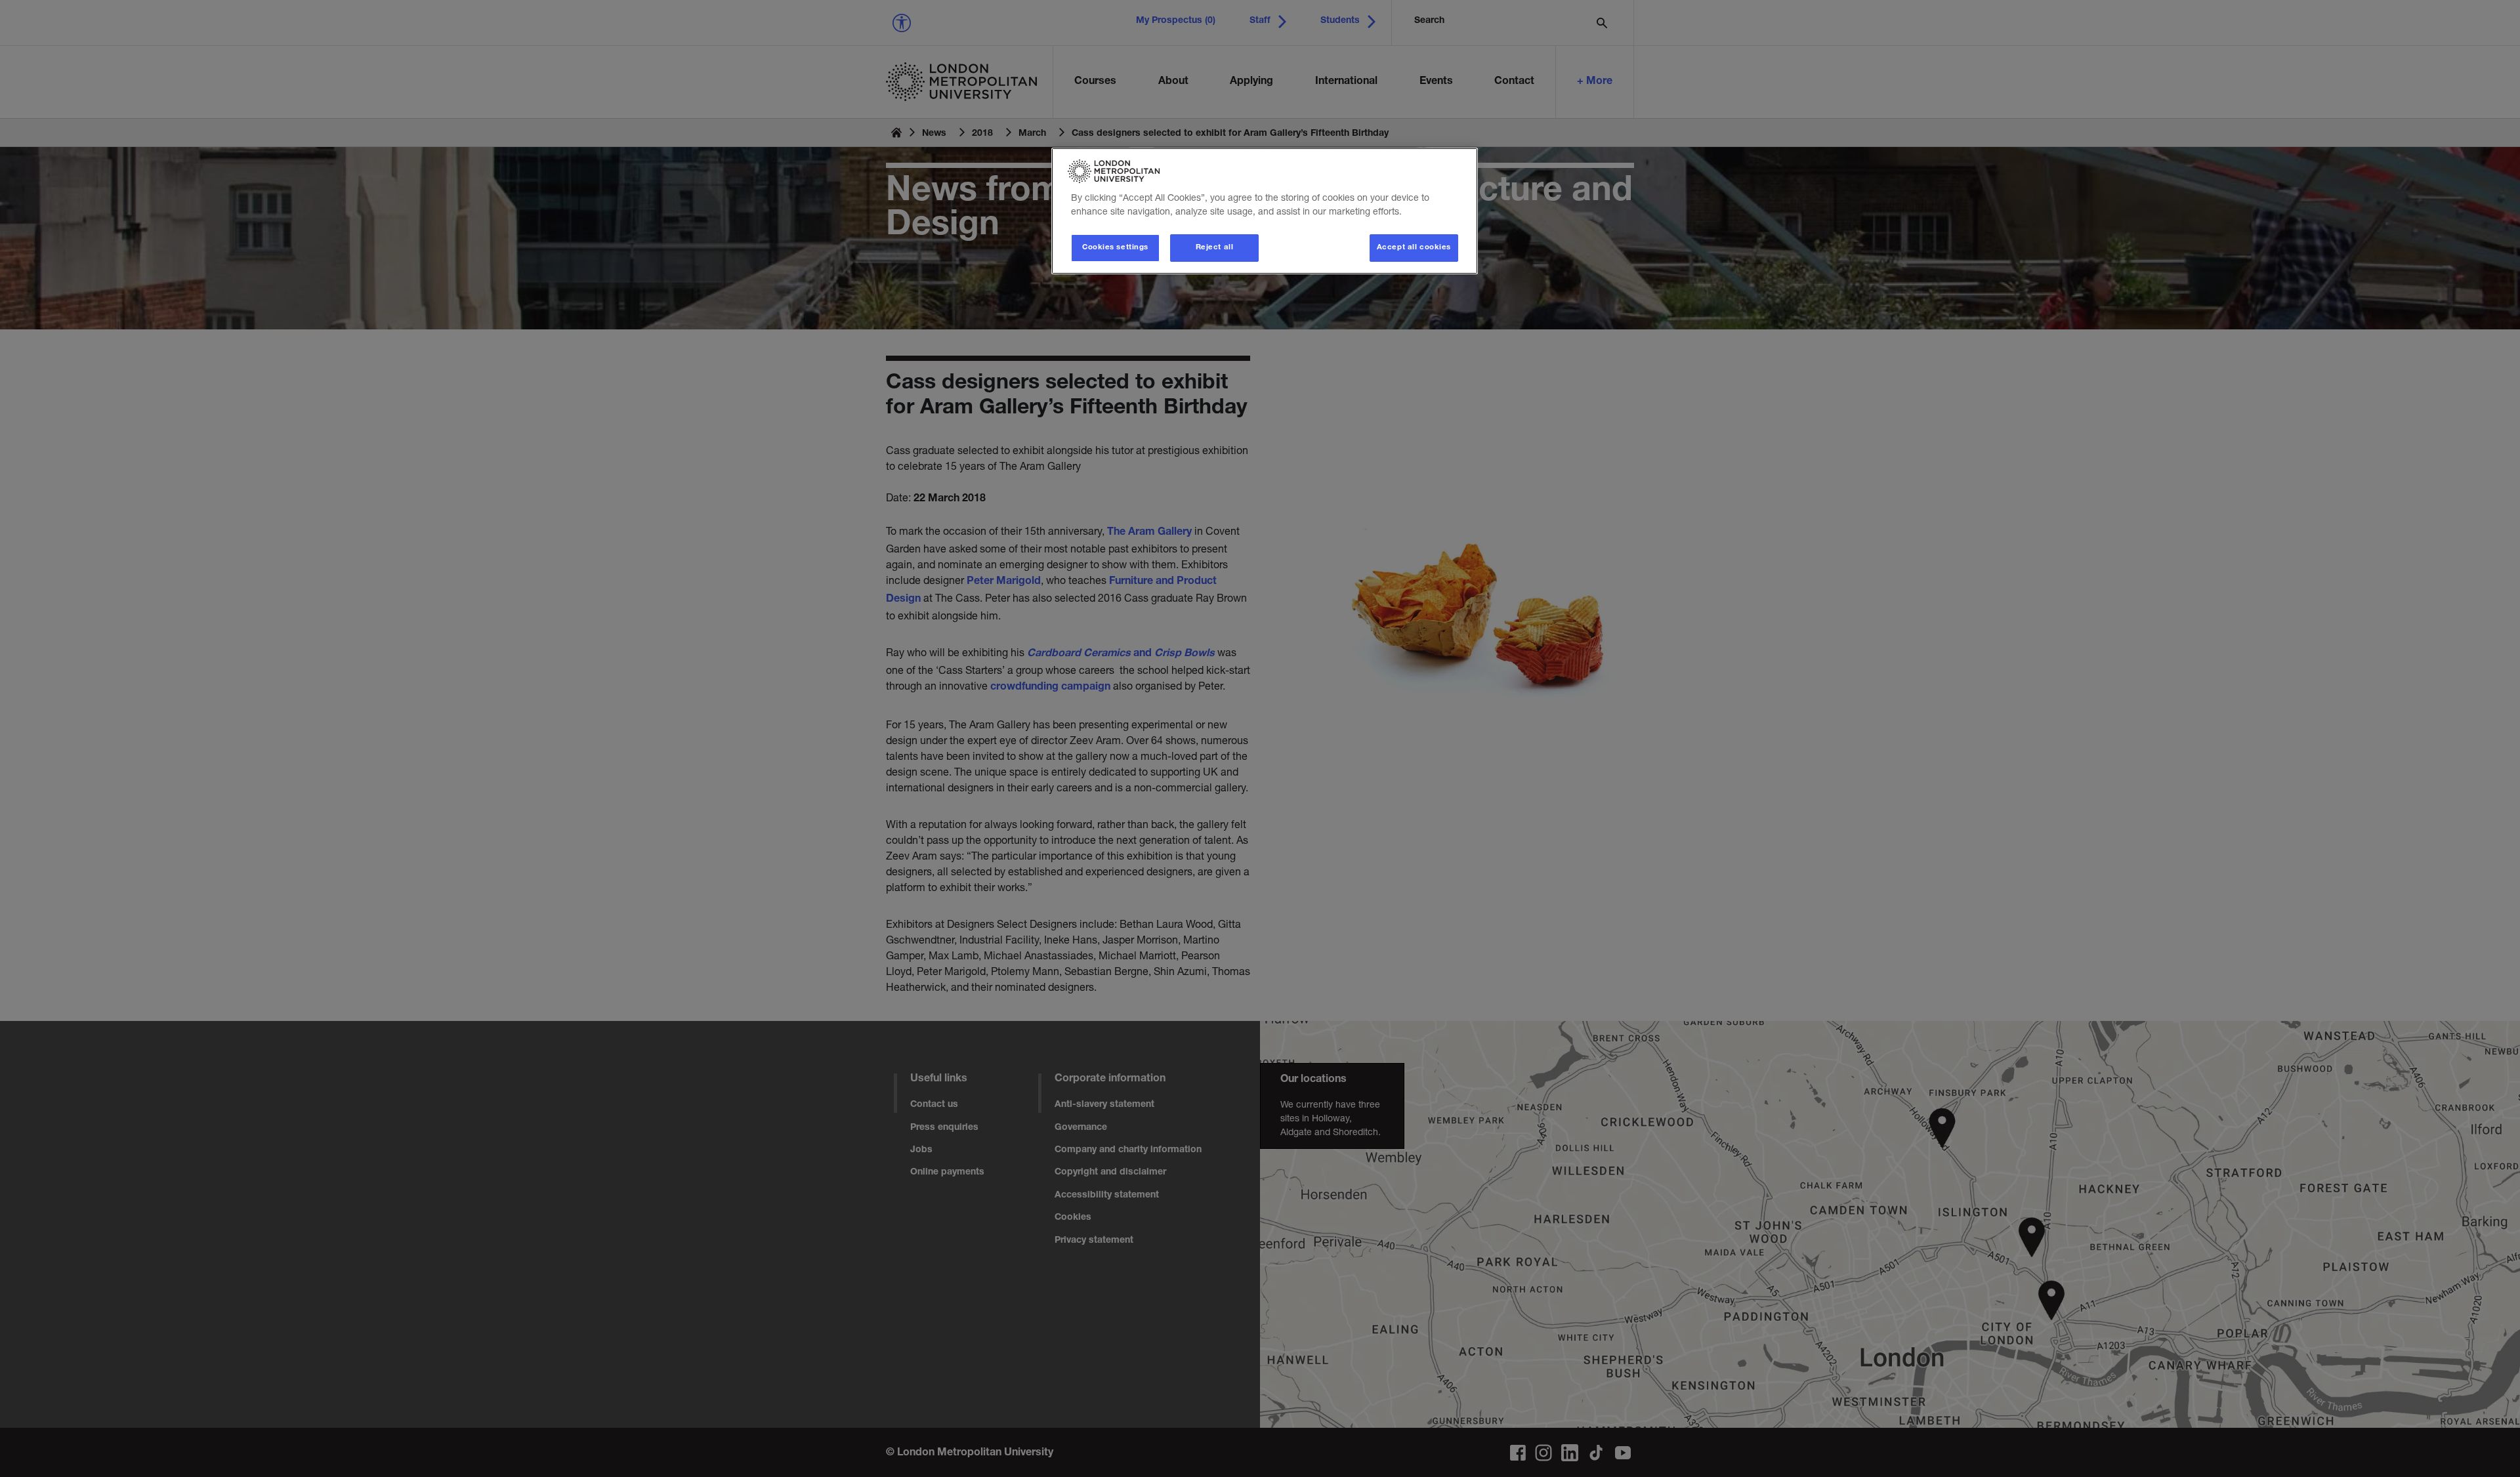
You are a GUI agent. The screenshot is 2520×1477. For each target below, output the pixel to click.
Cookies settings (1115, 248)
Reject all (1215, 248)
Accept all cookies (1414, 248)
